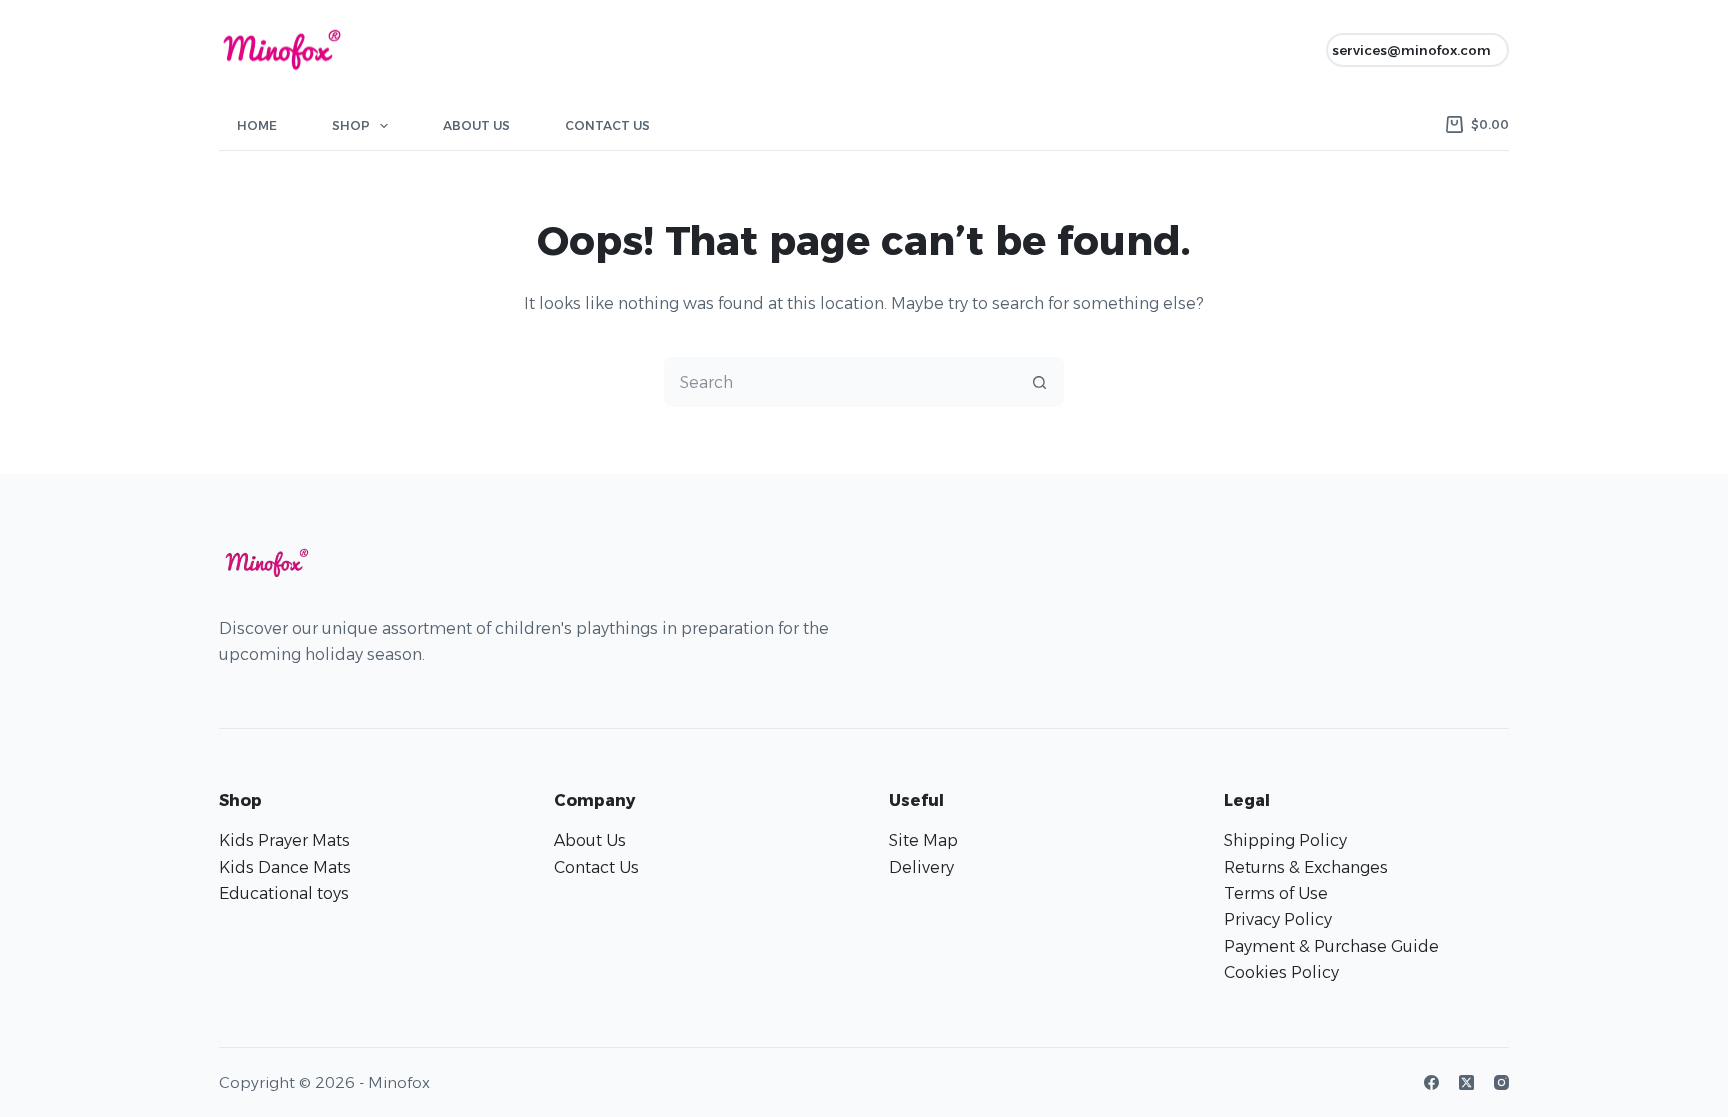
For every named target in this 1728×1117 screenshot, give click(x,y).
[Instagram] (1501, 1082)
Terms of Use (1276, 893)
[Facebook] (1431, 1082)
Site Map (923, 840)
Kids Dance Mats (285, 867)
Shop (351, 125)
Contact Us (607, 125)
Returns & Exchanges (1306, 867)
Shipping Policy (1285, 840)
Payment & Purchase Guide (1331, 946)
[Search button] (1039, 382)
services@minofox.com (1411, 50)
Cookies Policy (1281, 972)
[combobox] (840, 382)
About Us (476, 125)
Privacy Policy (1278, 919)
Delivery (921, 867)
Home (257, 125)
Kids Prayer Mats (284, 840)
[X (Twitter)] (1466, 1082)
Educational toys (284, 893)
